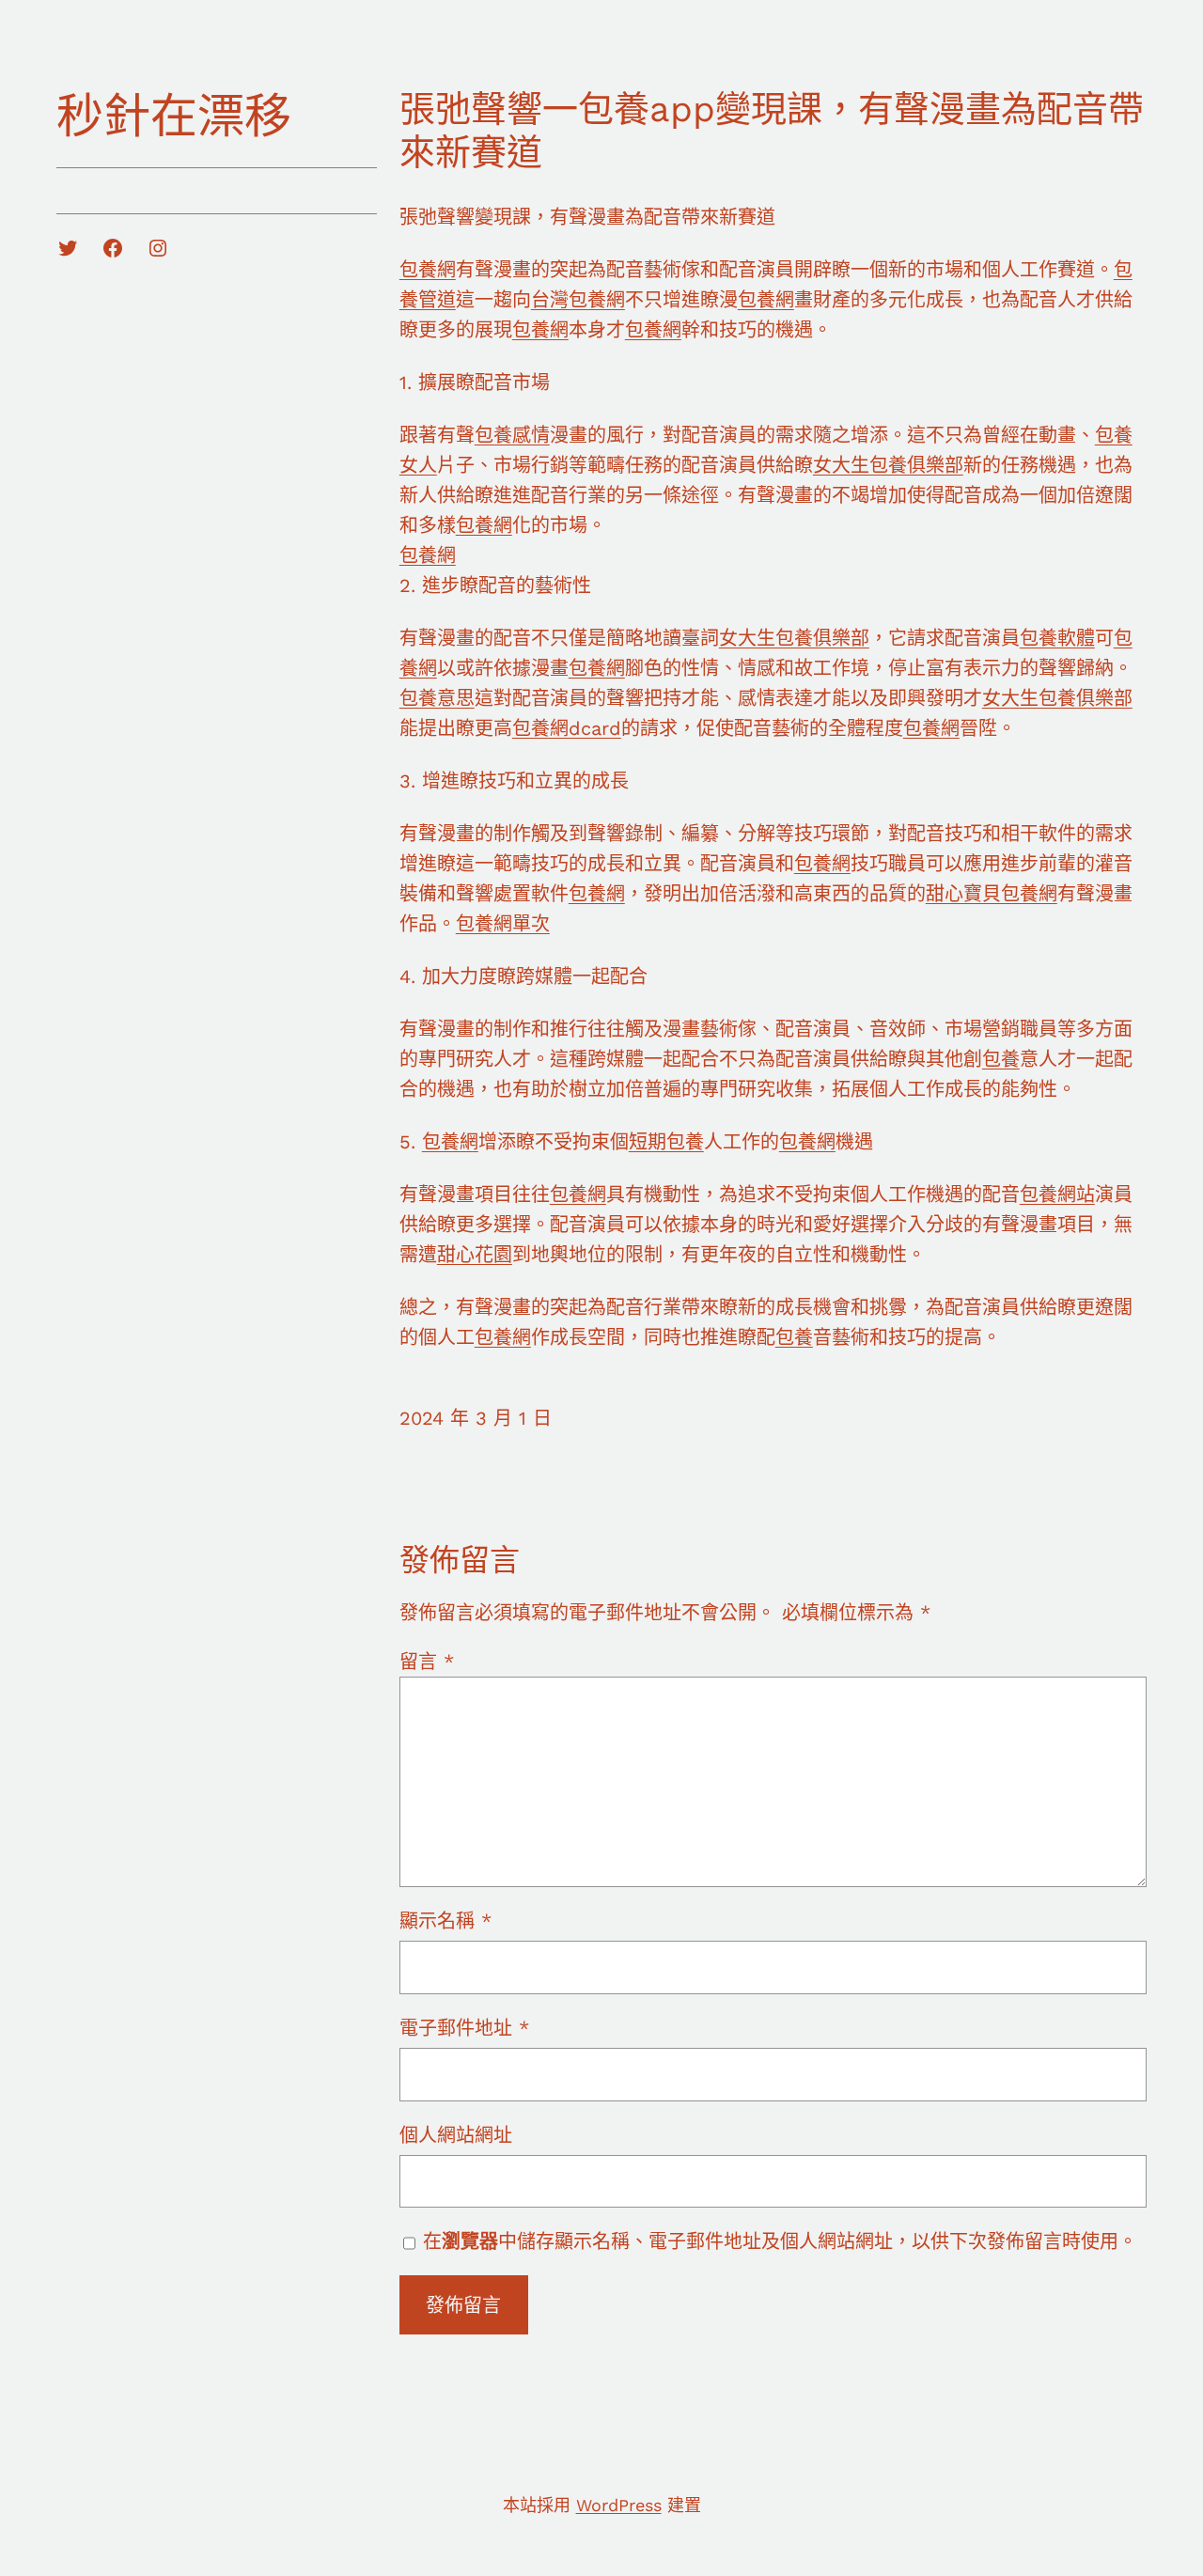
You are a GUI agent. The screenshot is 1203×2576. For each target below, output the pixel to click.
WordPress (619, 2505)
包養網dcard (567, 728)
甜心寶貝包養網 (992, 894)
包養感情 (512, 435)
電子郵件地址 (464, 2028)
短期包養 (666, 1142)
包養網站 (1057, 1194)
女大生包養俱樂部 (888, 465)
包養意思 (437, 698)
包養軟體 (1057, 638)
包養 (1001, 1059)
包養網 (428, 270)
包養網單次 (503, 924)
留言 (427, 1662)
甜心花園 (475, 1255)
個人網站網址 (456, 2135)
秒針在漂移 (174, 116)
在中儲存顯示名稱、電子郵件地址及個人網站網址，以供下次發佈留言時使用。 (780, 2241)
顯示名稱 (445, 1921)
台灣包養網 (578, 300)
